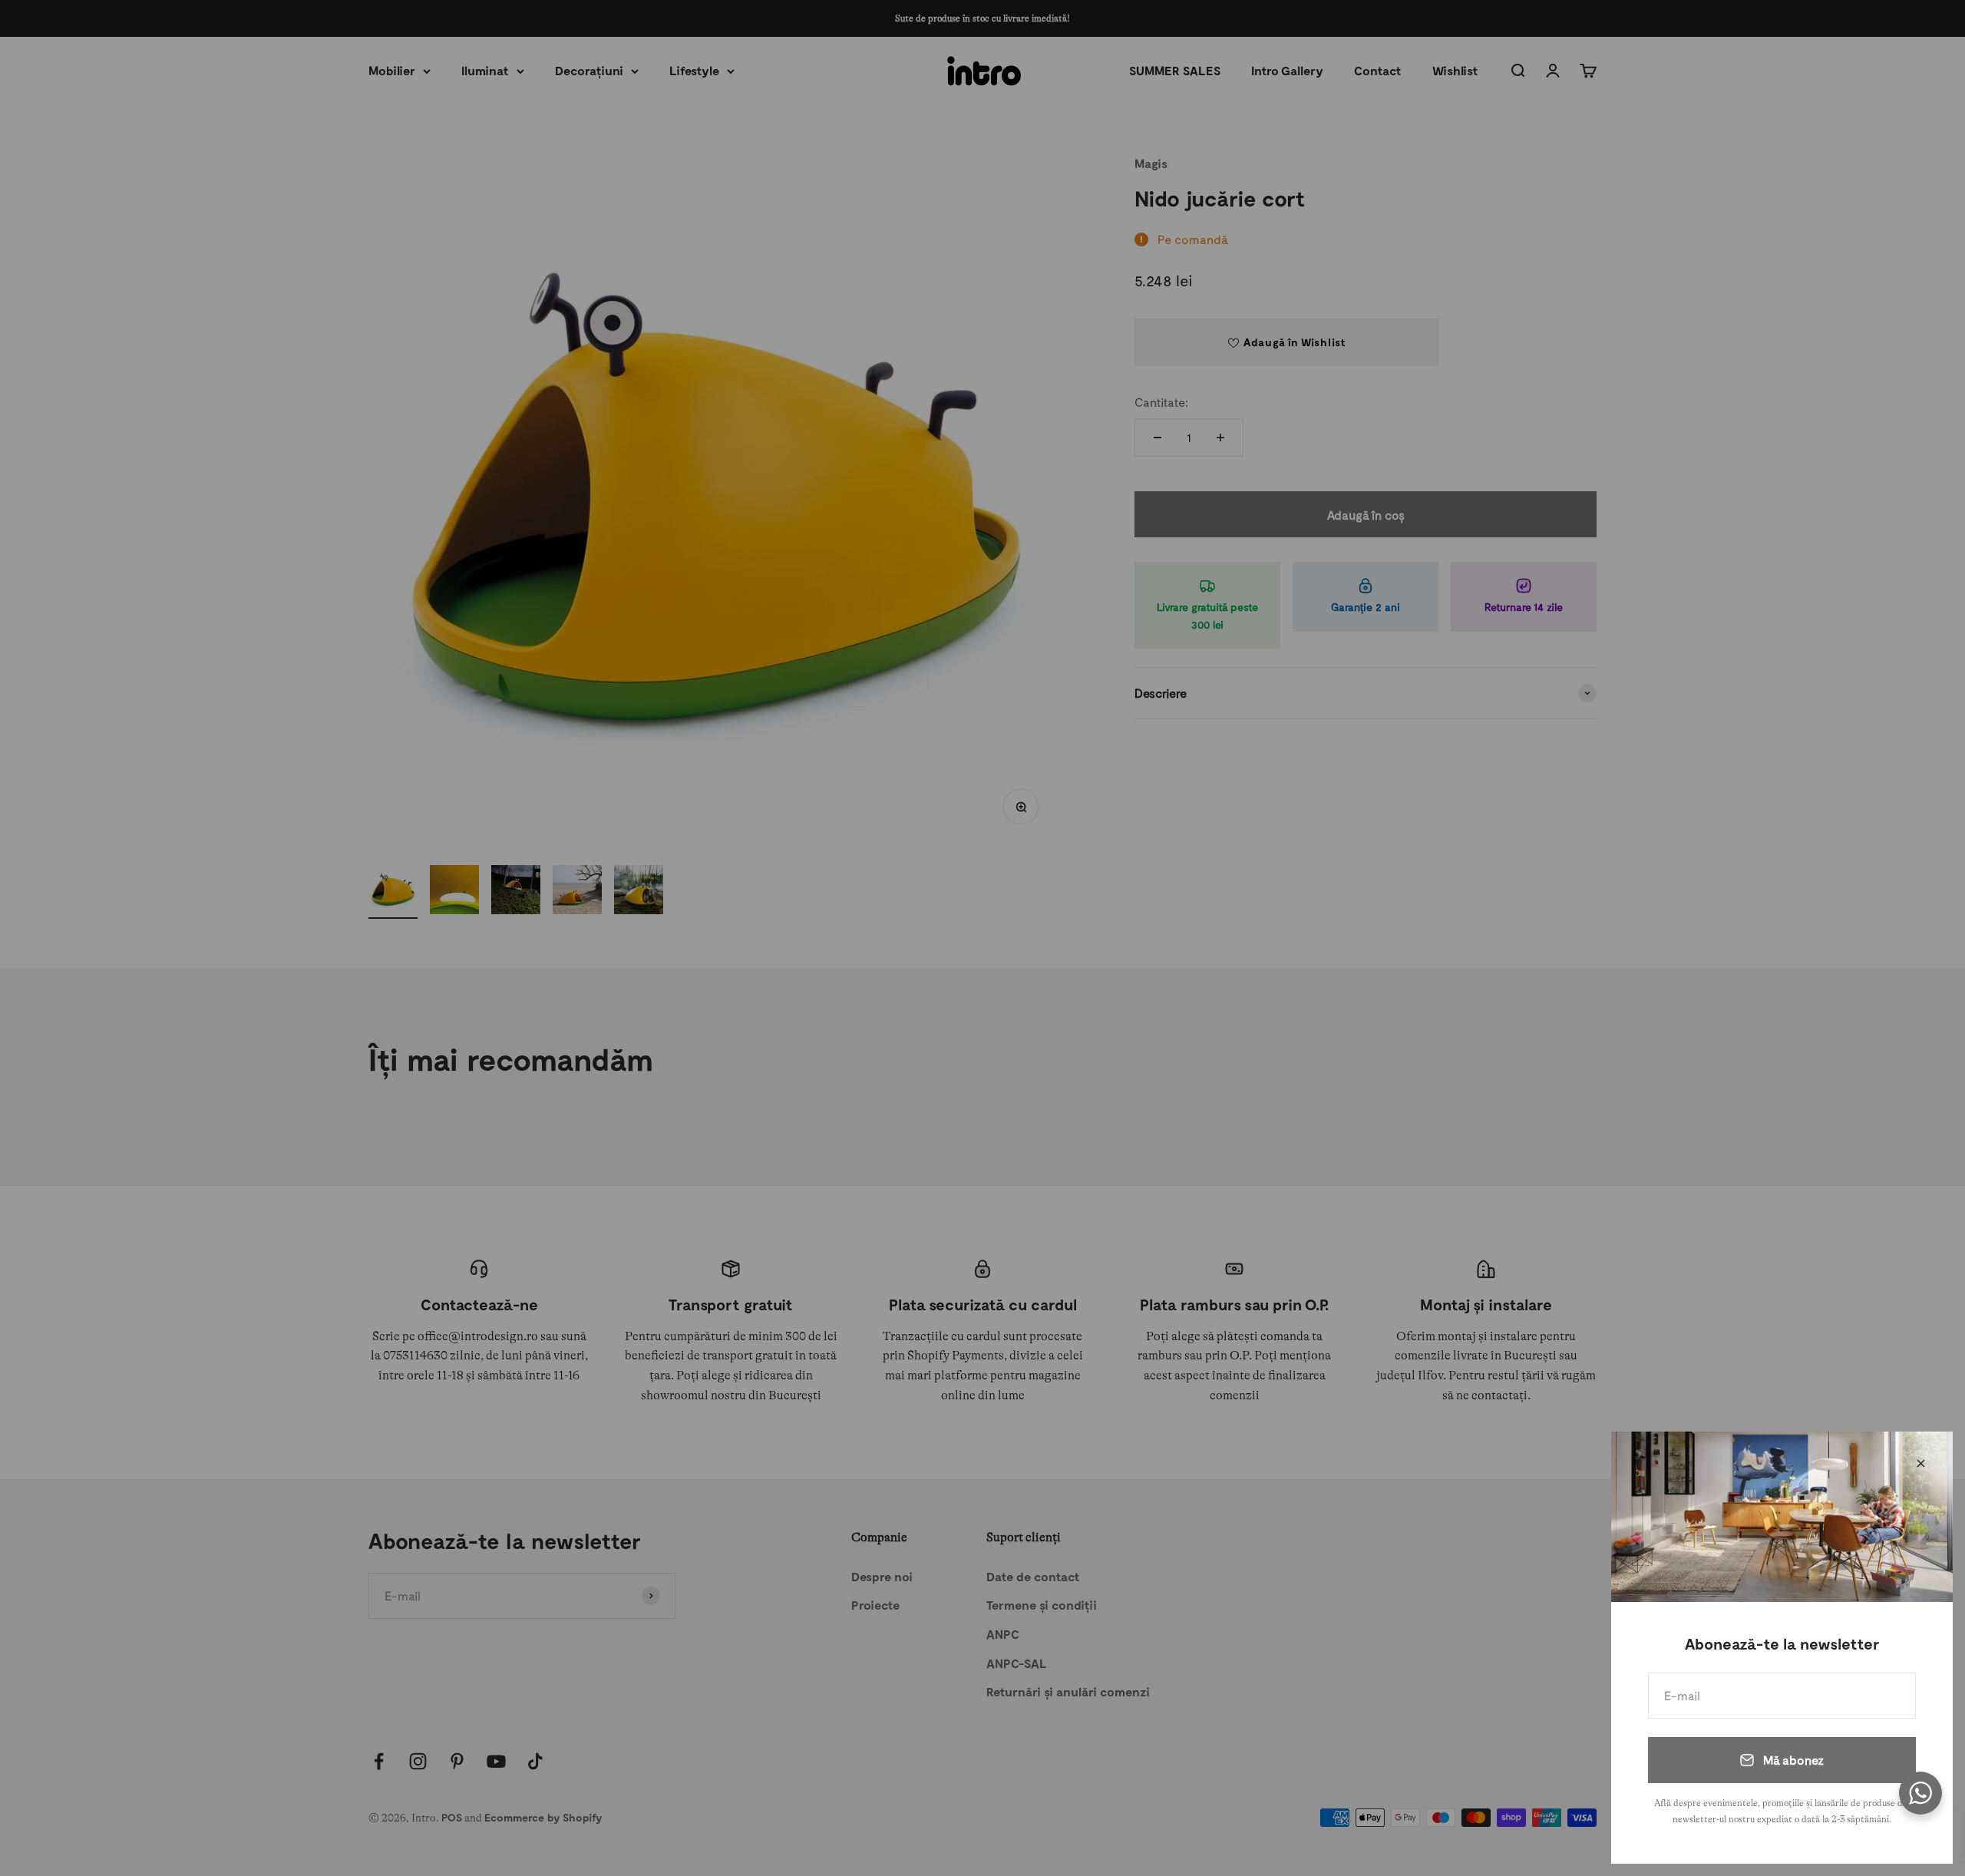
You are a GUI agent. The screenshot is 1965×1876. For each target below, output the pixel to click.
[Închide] (1921, 1463)
